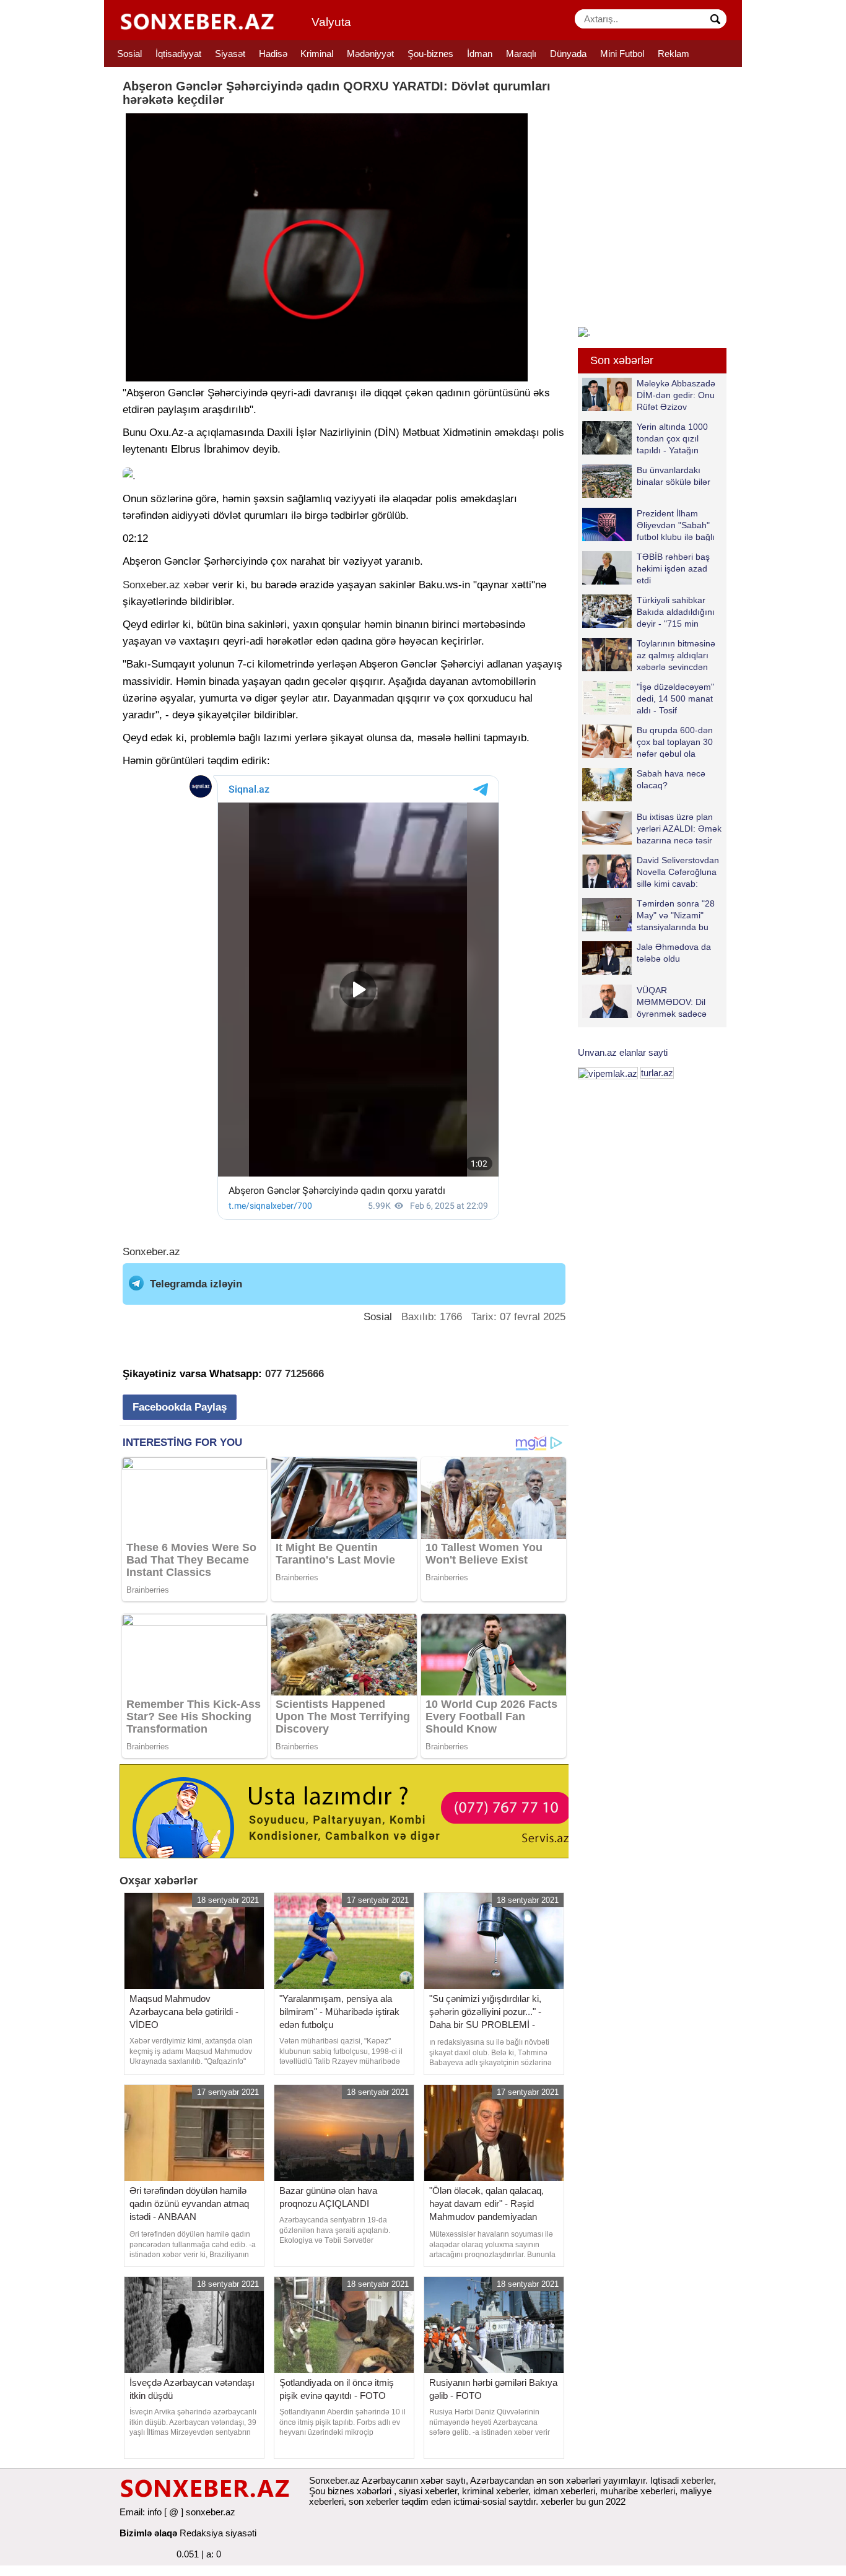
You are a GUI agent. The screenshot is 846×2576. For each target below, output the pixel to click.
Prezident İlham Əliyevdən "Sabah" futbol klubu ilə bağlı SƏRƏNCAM (676, 525)
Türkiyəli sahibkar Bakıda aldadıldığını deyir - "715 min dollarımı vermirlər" (676, 611)
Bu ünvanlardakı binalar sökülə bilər (674, 476)
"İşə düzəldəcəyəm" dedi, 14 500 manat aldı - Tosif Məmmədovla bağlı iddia (648, 698)
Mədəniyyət (370, 54)
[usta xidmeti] (351, 1810)
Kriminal (317, 54)
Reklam (674, 54)
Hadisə (273, 54)
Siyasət (230, 54)
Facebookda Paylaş (180, 1407)
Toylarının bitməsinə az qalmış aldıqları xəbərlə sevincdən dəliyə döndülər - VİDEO (649, 655)
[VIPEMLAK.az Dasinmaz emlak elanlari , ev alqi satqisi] (608, 1073)
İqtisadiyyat (178, 54)
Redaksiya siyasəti (218, 2533)
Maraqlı (521, 54)
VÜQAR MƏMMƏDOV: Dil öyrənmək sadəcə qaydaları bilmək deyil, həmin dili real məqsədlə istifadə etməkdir (644, 1002)
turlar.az (657, 1073)
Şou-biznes (430, 54)
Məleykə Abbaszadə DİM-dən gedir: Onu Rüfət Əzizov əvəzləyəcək (676, 395)
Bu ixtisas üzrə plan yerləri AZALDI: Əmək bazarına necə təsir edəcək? (679, 828)
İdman (480, 54)
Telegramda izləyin (196, 1284)
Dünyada (568, 54)
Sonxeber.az (151, 585)
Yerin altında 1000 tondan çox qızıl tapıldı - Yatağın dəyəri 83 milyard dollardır (645, 438)
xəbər (196, 585)
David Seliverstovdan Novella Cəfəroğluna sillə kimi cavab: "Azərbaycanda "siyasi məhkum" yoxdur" (651, 872)
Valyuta (331, 22)
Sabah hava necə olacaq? (671, 779)
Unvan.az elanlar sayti (623, 1052)
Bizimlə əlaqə (148, 2533)
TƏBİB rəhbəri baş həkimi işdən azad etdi (673, 568)
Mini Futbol (622, 54)
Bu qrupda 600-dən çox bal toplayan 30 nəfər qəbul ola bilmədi (675, 742)
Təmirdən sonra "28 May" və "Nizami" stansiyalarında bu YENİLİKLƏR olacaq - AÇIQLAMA (652, 915)
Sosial (129, 54)
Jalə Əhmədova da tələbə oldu (674, 953)
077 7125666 (294, 1374)
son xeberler (374, 2501)
